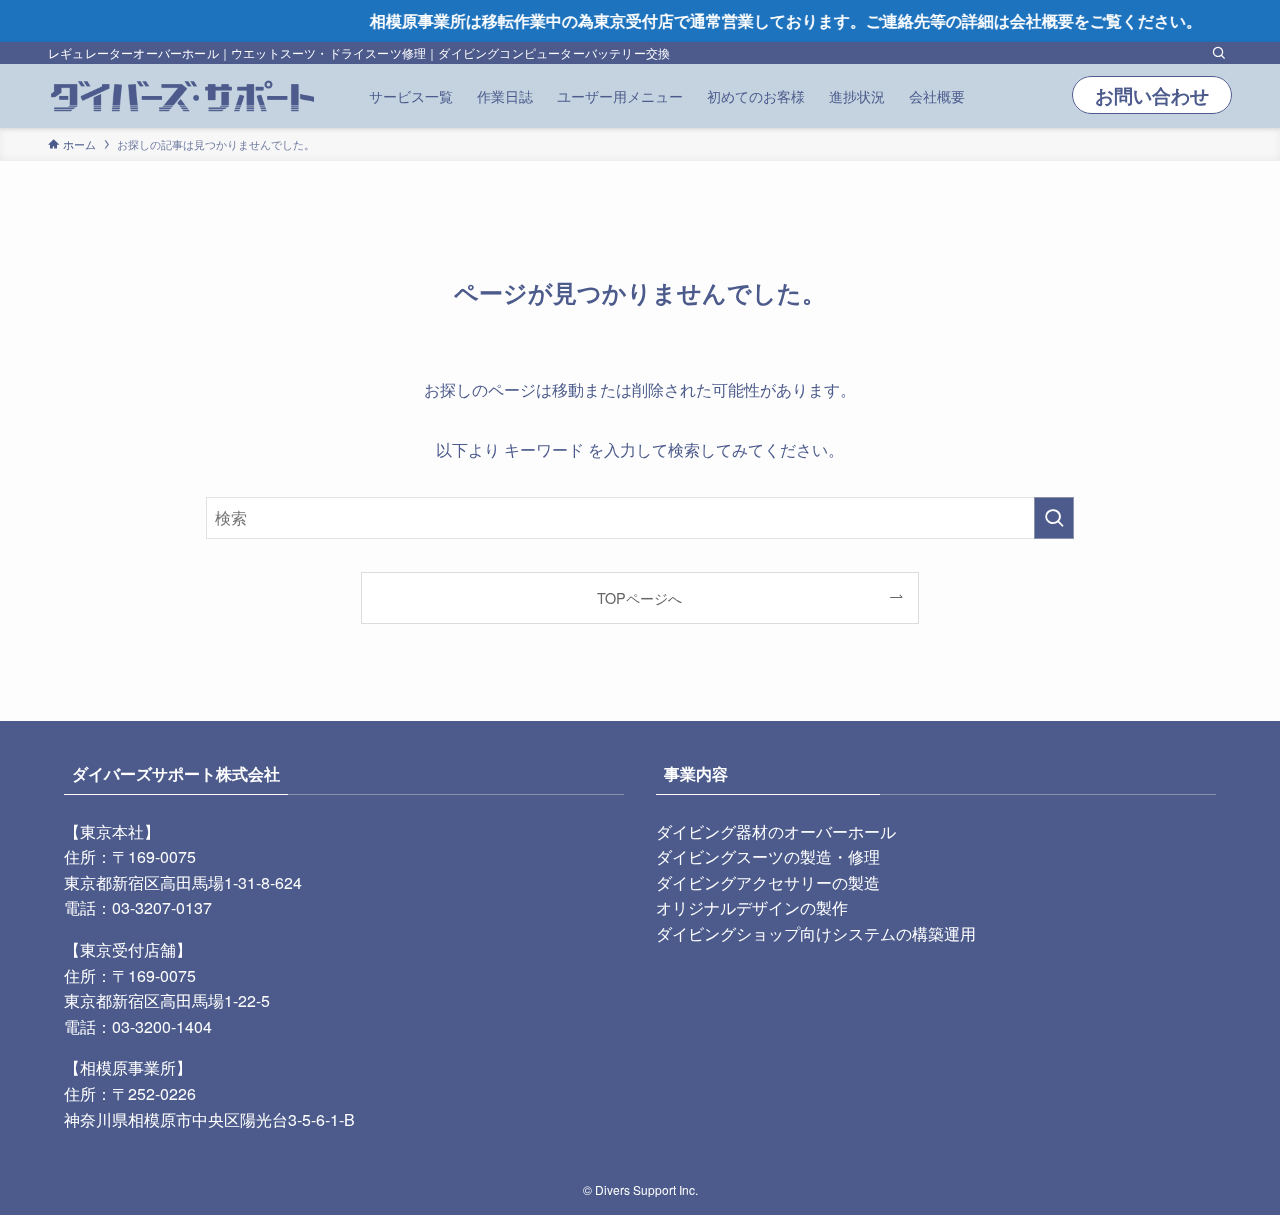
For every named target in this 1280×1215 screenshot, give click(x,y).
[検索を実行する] (1054, 518)
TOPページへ (639, 597)
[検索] (1219, 53)
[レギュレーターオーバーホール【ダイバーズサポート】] (182, 96)
